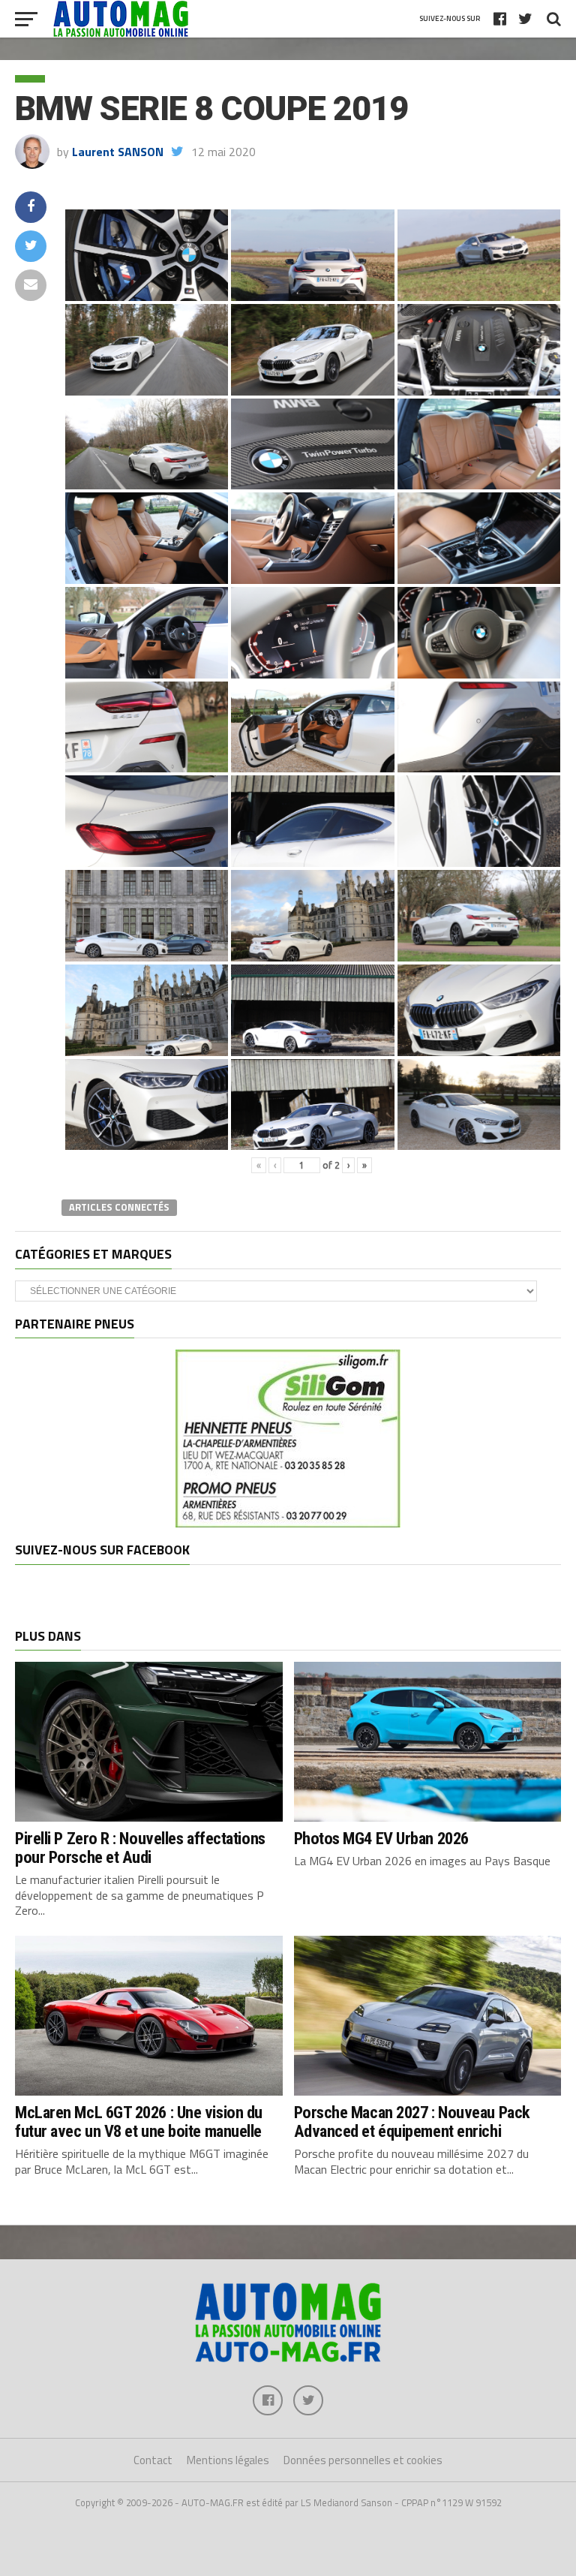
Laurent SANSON (118, 152)
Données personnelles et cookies (363, 2460)
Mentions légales (228, 2460)
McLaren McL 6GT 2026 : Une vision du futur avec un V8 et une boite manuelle (139, 2122)
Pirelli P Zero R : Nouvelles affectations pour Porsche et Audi (140, 1848)
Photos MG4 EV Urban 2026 (381, 1838)
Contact (153, 2460)
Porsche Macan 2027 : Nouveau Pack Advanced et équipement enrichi (412, 2122)
